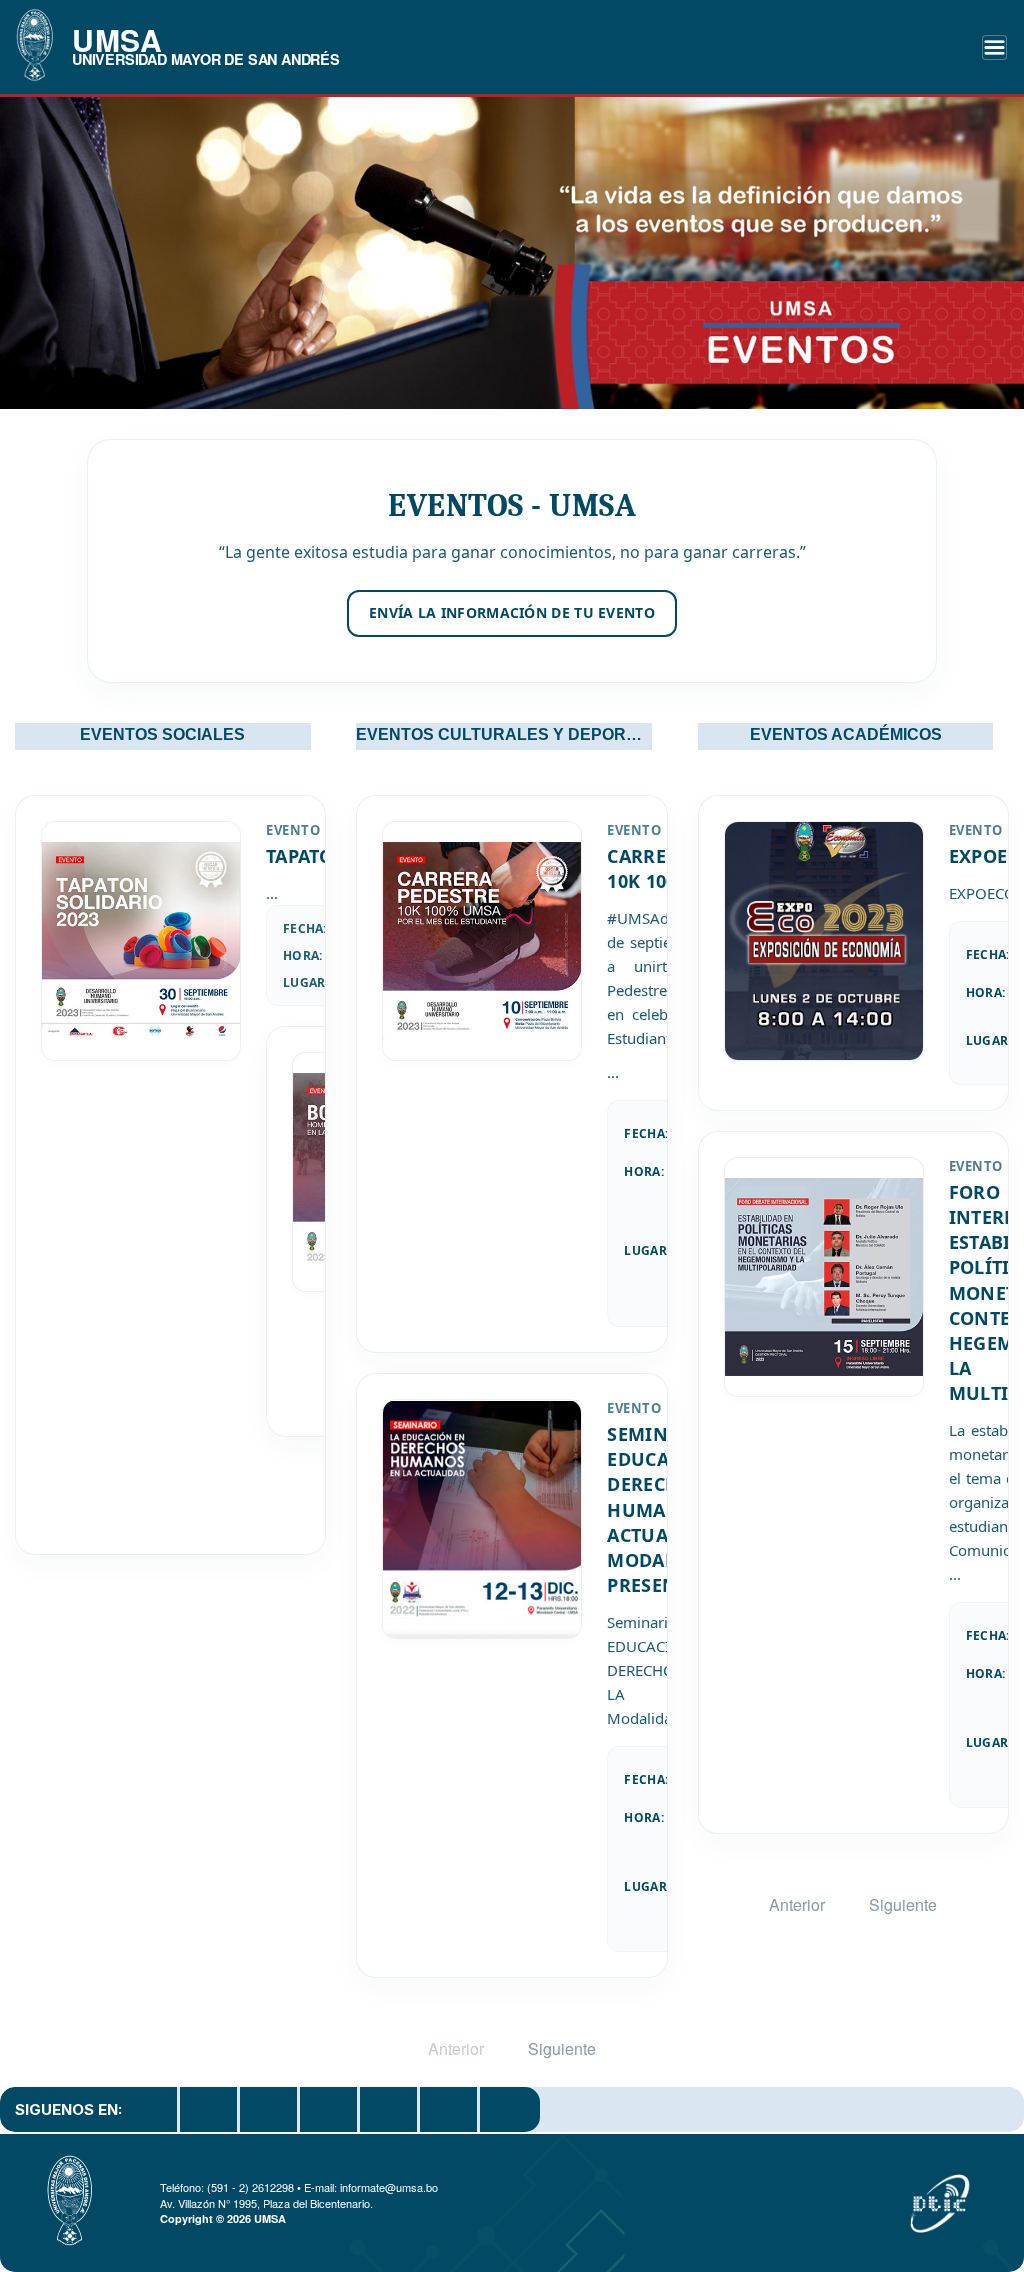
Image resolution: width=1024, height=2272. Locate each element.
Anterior (456, 2048)
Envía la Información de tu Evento (512, 612)
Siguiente (562, 2048)
